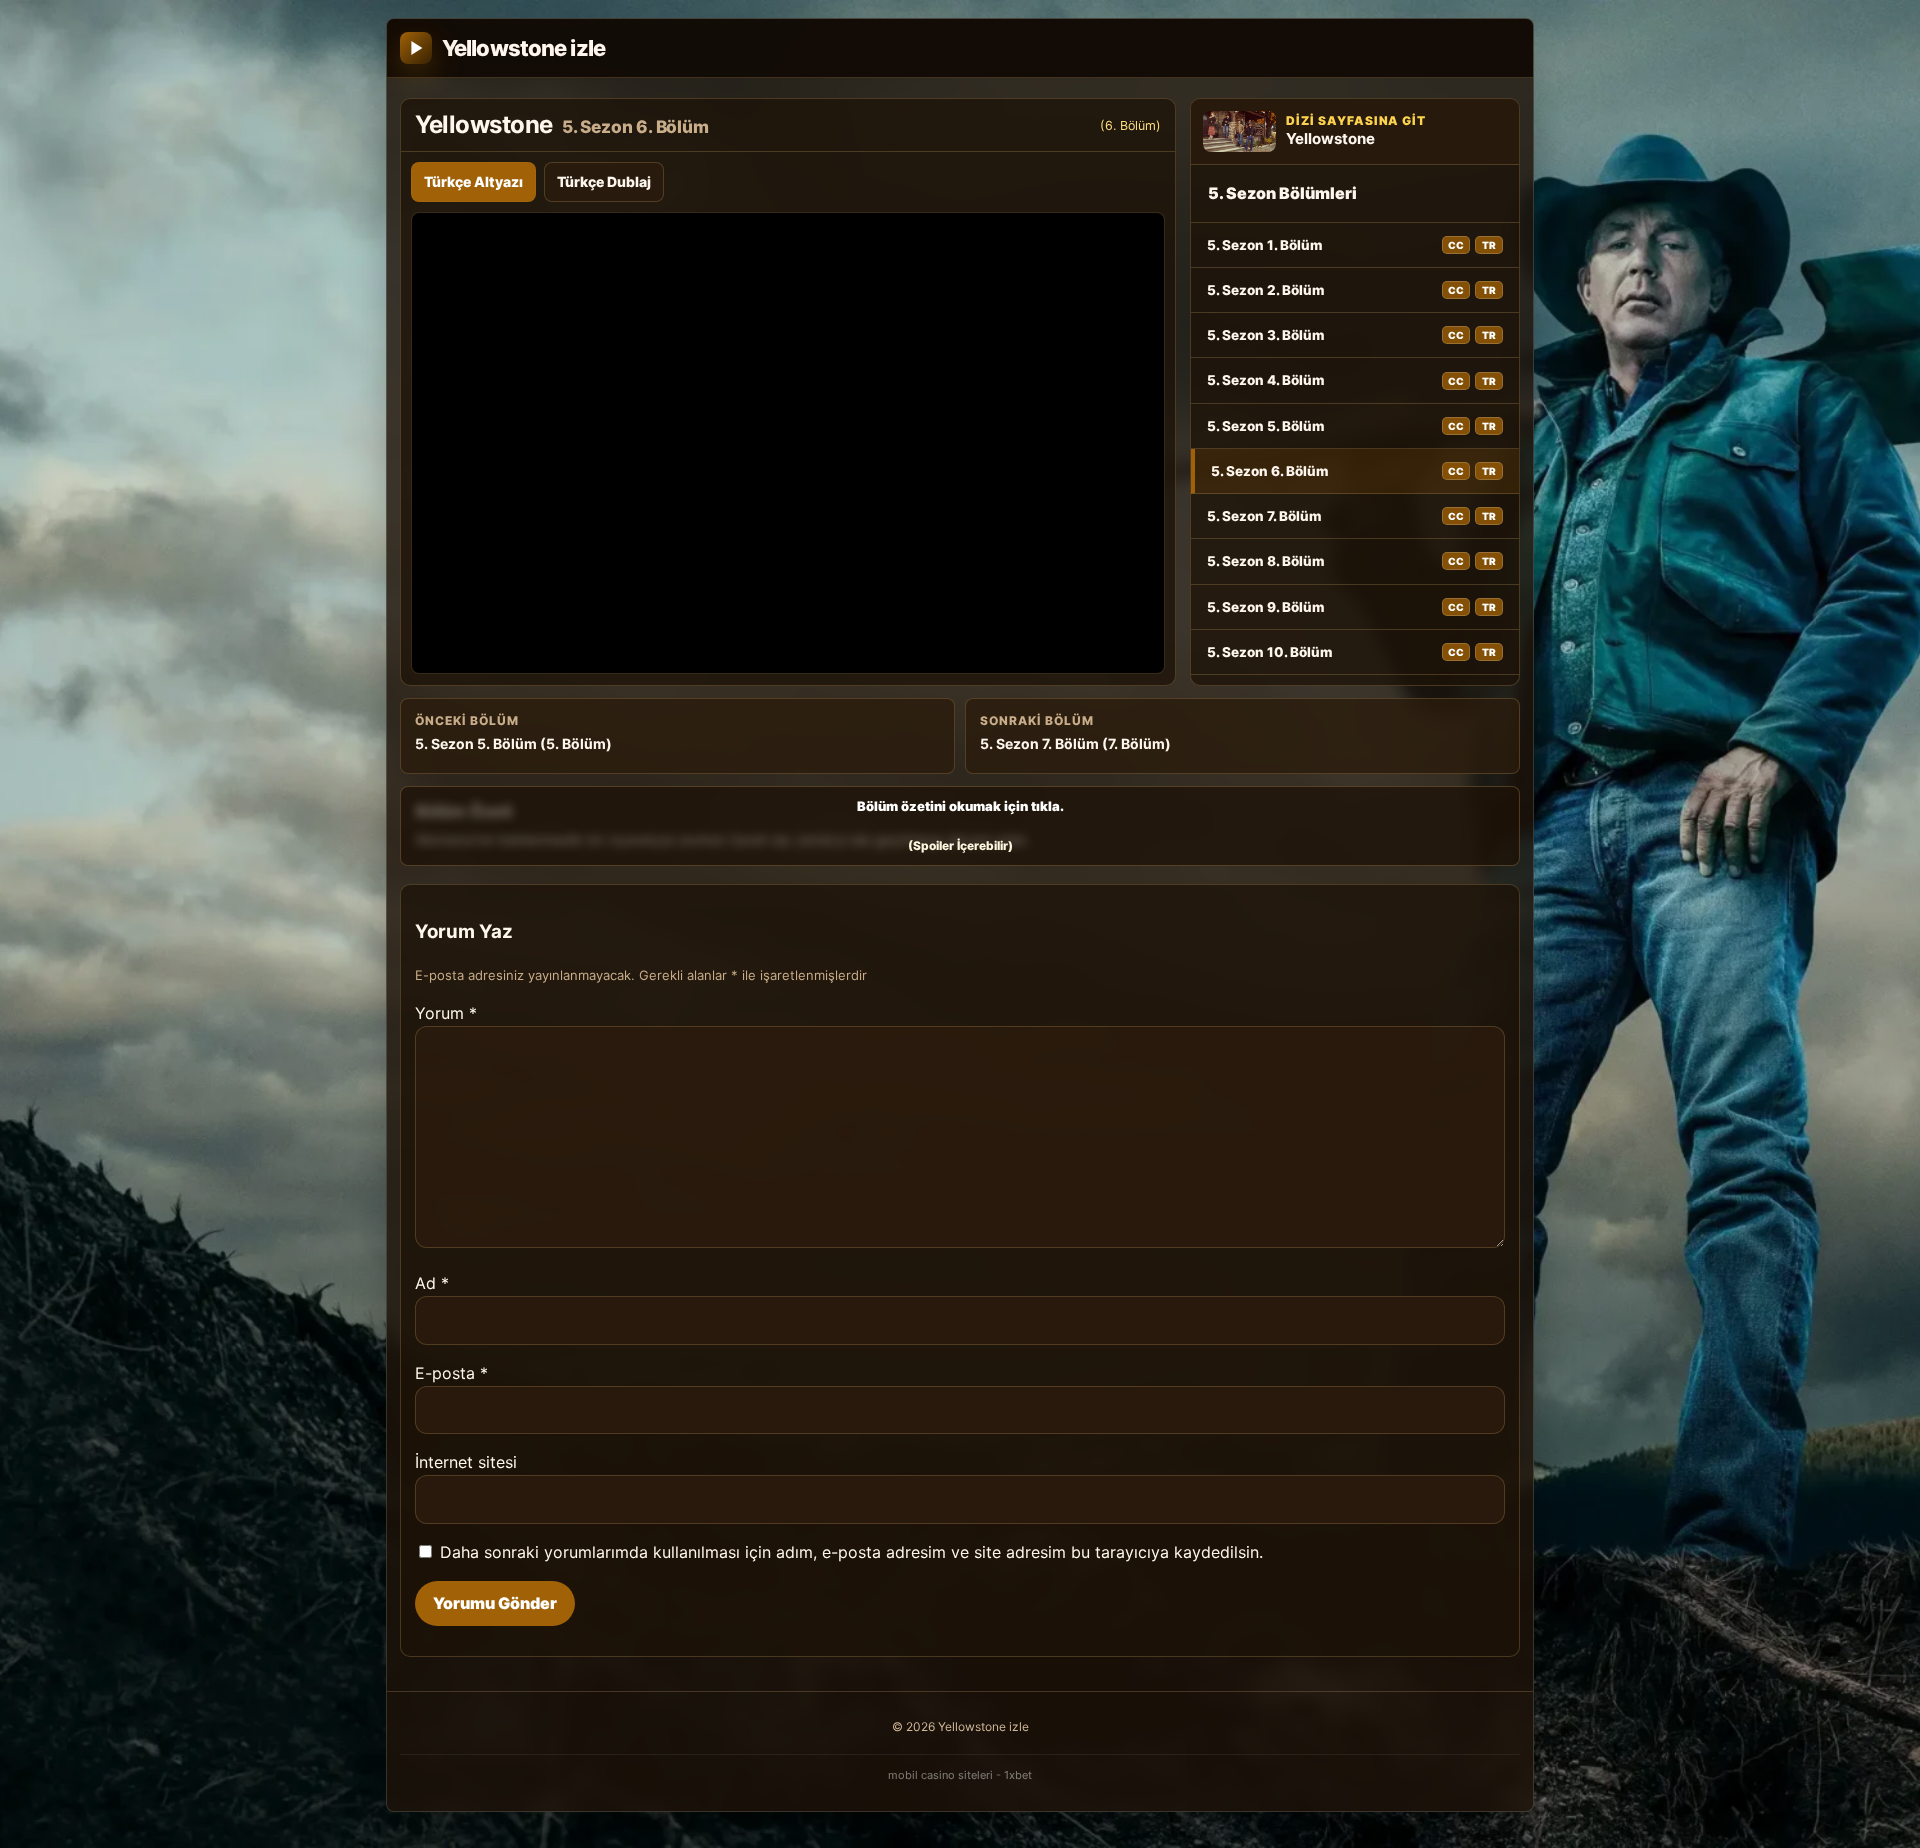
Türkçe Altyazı (473, 181)
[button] (960, 826)
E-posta (451, 1373)
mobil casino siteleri (940, 1775)
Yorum (446, 1013)
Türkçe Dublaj (604, 181)
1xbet (1018, 1775)
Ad (432, 1283)
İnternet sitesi (466, 1462)
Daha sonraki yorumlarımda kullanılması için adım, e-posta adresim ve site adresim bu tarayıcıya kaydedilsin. (851, 1552)
